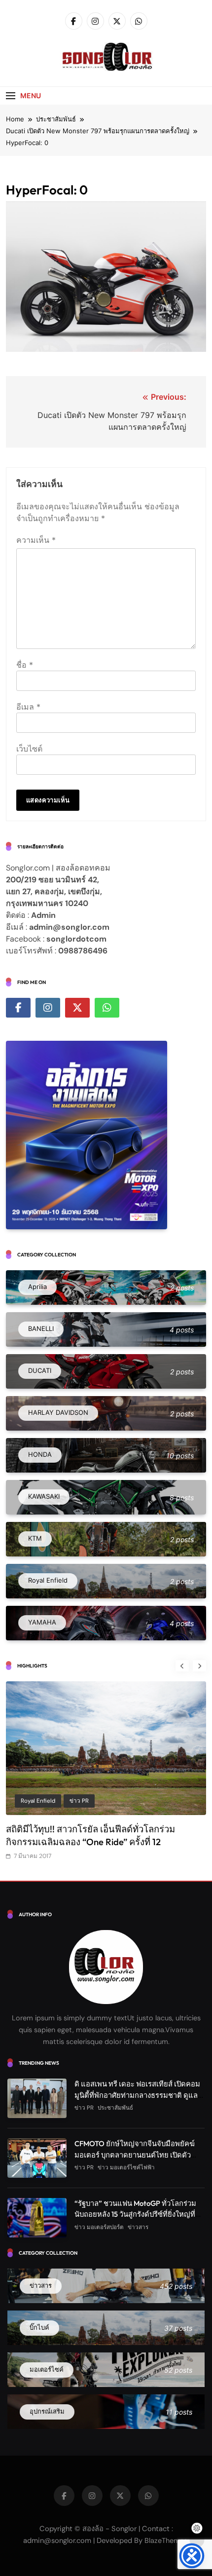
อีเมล (28, 707)
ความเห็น (36, 540)
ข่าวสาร (138, 2227)
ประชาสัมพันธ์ (106, 1801)
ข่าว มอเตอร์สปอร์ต (99, 2227)
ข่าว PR (64, 1801)
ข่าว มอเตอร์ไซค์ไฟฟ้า (126, 2167)
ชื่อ (25, 665)
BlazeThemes (166, 2540)
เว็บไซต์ (29, 749)
